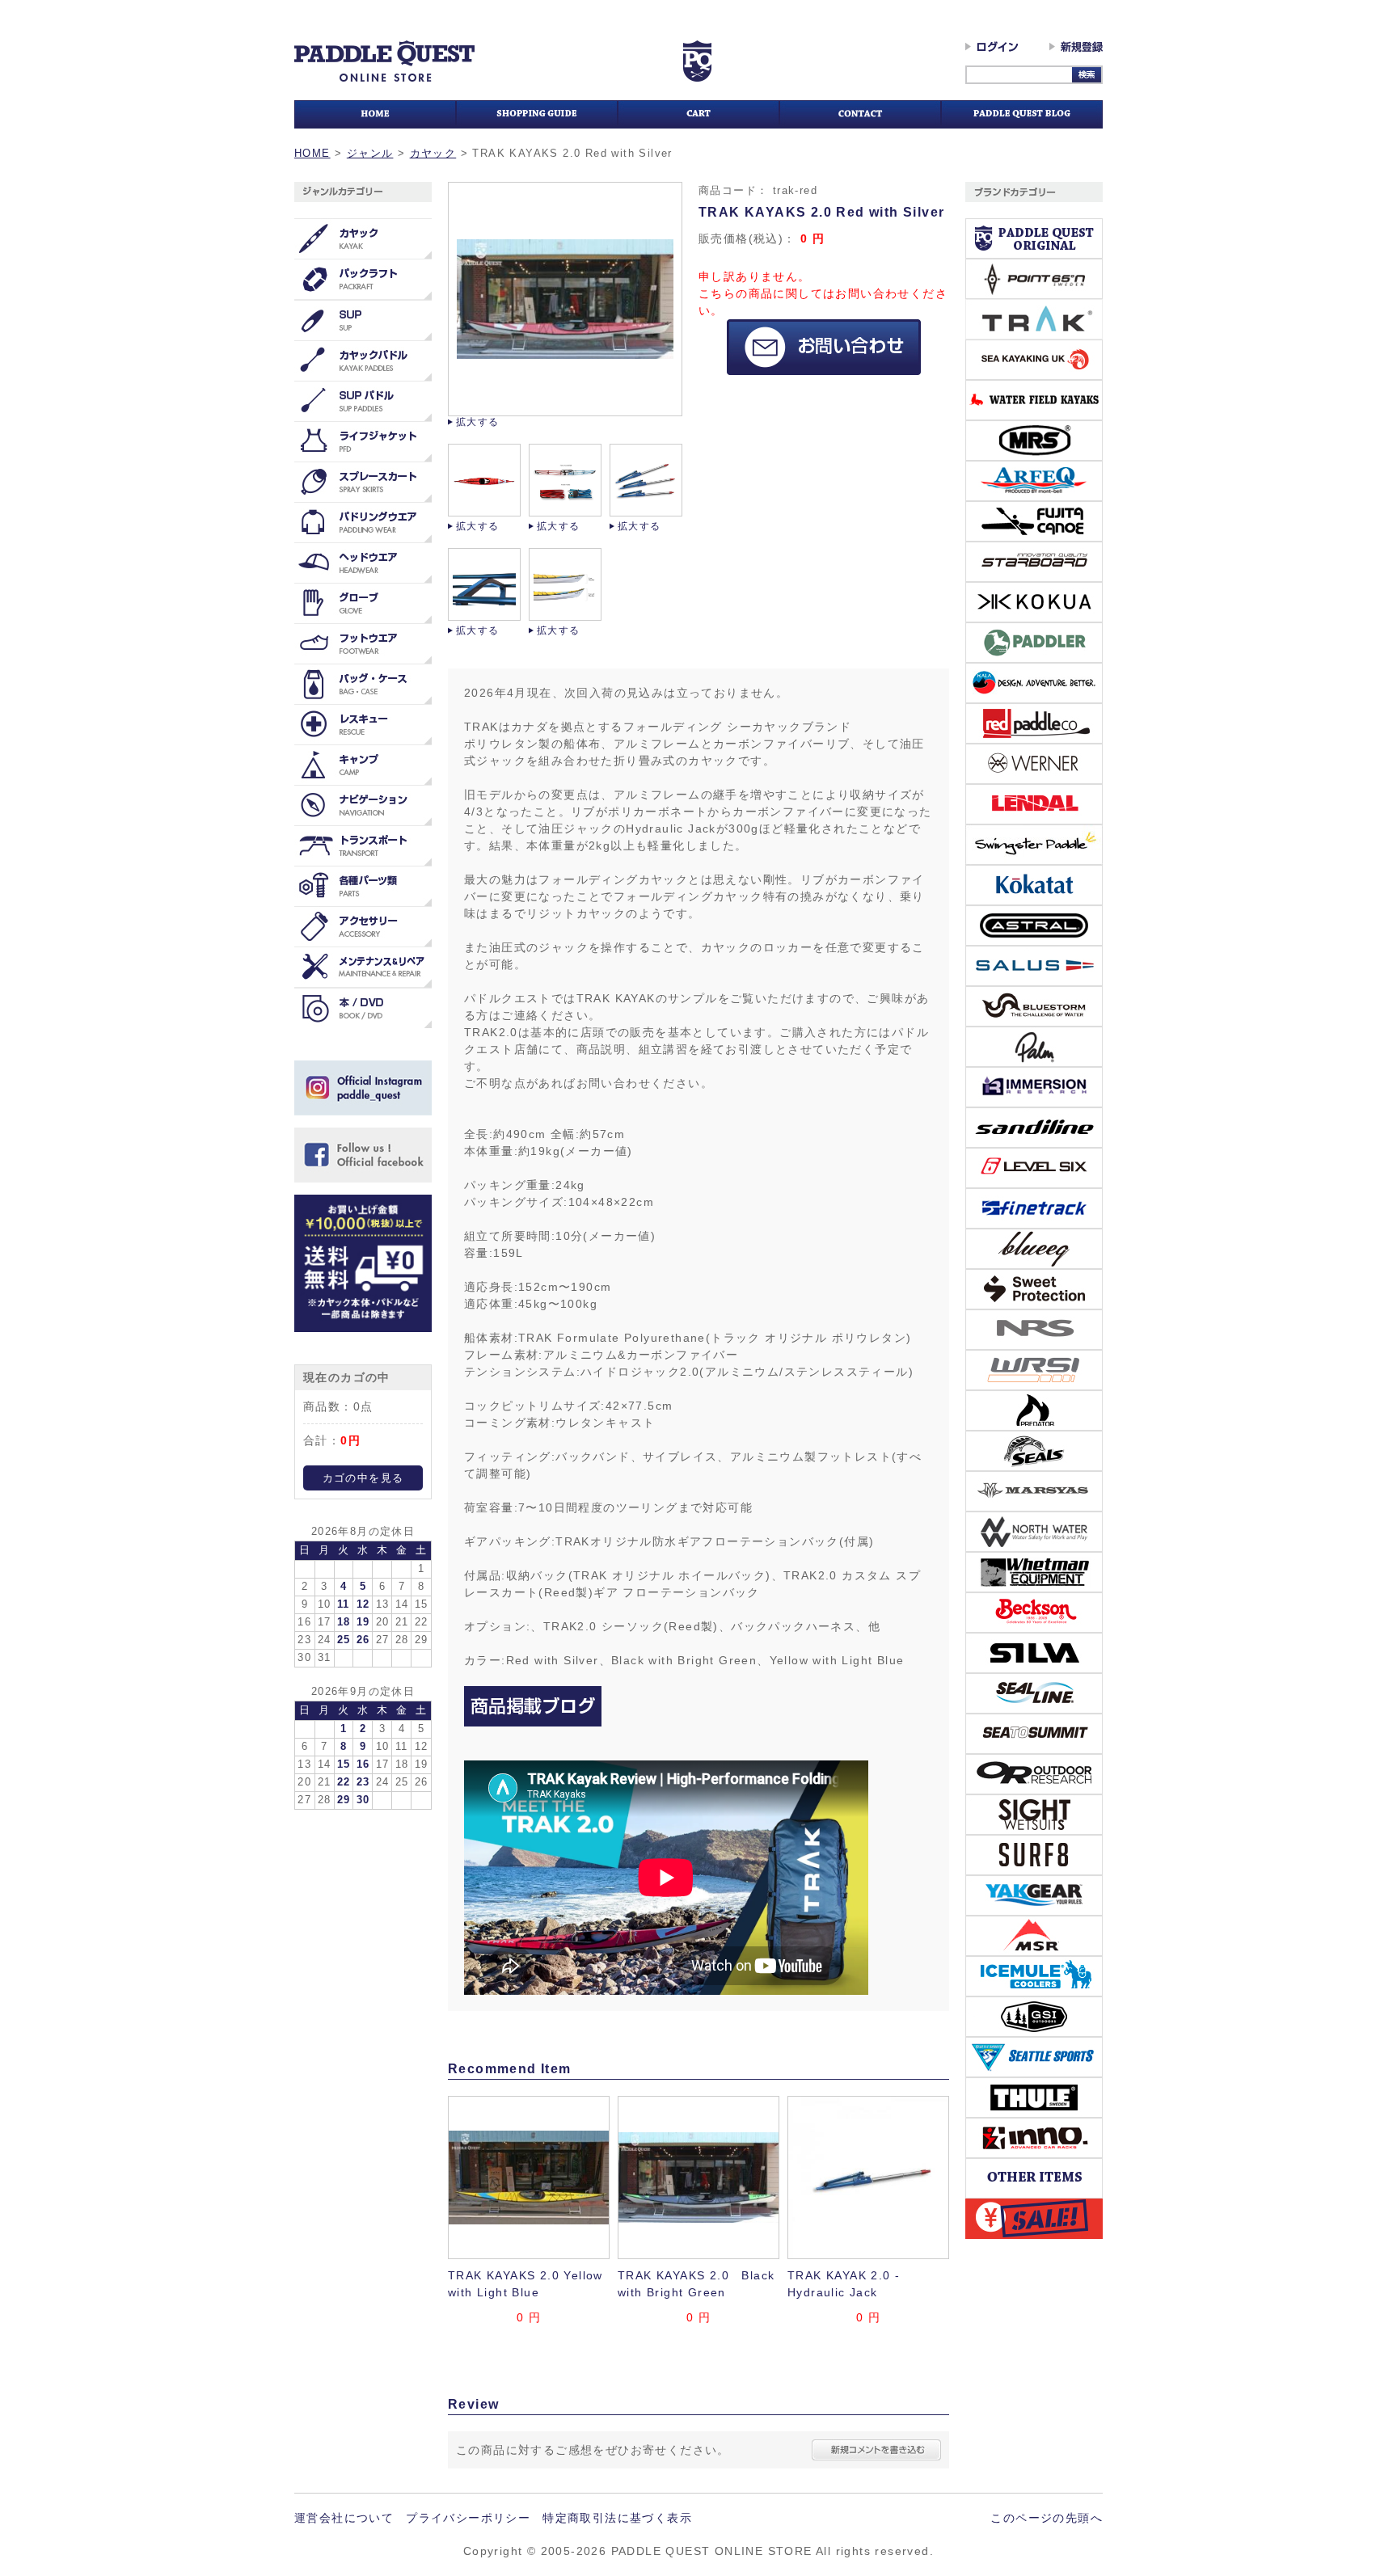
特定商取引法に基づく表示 (617, 2518)
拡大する (478, 422)
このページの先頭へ (1047, 2518)
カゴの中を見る (363, 1478)
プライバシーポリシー (468, 2518)
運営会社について (344, 2518)
